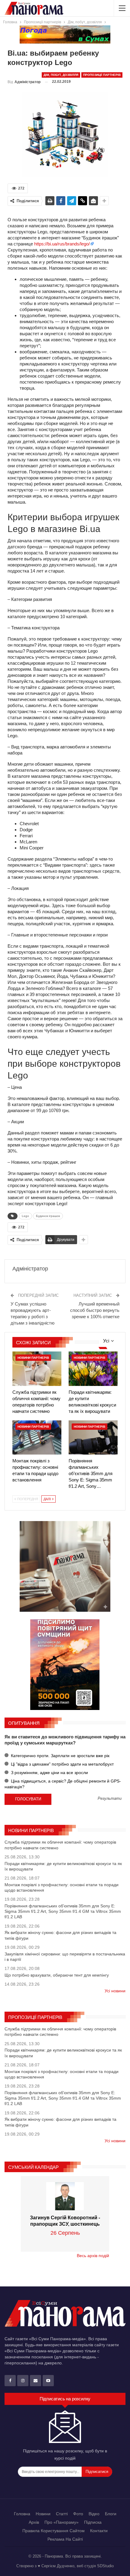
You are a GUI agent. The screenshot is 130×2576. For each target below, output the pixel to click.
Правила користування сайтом (54, 2531)
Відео (94, 2514)
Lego (25, 1216)
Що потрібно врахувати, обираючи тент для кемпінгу (57, 1975)
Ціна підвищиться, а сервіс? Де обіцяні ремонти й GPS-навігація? (63, 1784)
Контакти (99, 2531)
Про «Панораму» (62, 2522)
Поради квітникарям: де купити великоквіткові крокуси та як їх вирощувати (63, 1866)
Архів (34, 2522)
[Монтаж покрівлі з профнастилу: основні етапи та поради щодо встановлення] (37, 1437)
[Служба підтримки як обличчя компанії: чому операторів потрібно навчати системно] (37, 1369)
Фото (78, 2514)
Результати (110, 1799)
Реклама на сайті (65, 2539)
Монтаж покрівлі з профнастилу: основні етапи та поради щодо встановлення (62, 1887)
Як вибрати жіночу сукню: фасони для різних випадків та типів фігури (60, 1935)
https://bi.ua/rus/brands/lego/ (62, 244)
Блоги (111, 2514)
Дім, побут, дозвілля (61, 75)
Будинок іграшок (48, 1216)
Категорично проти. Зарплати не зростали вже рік (60, 1756)
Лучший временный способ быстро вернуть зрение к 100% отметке (95, 1310)
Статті (62, 2514)
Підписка (93, 2522)
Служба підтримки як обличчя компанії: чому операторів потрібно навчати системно (60, 1845)
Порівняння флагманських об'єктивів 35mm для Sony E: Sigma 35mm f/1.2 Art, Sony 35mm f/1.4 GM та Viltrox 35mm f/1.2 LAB (63, 1911)
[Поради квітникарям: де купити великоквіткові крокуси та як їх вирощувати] (93, 1369)
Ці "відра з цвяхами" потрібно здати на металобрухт (62, 1764)
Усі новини (115, 1991)
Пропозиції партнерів (102, 75)
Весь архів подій (93, 2256)
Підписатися (97, 2472)
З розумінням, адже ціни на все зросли (49, 1773)
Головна (22, 2514)
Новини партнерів (33, 1358)
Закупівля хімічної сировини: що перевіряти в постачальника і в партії (65, 1957)
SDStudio (105, 2566)
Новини (43, 2514)
